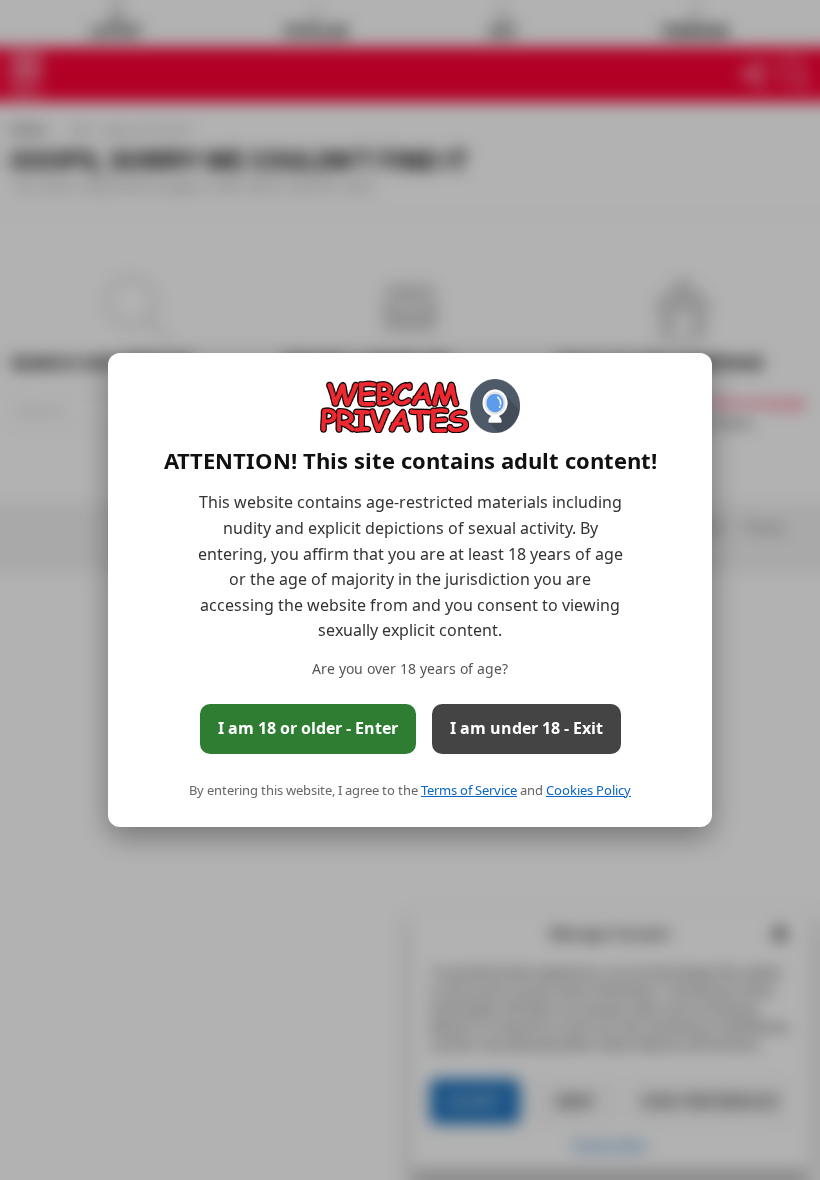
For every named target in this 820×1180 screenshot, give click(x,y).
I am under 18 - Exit (526, 728)
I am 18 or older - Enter (308, 728)
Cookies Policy (588, 790)
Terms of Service (469, 790)
